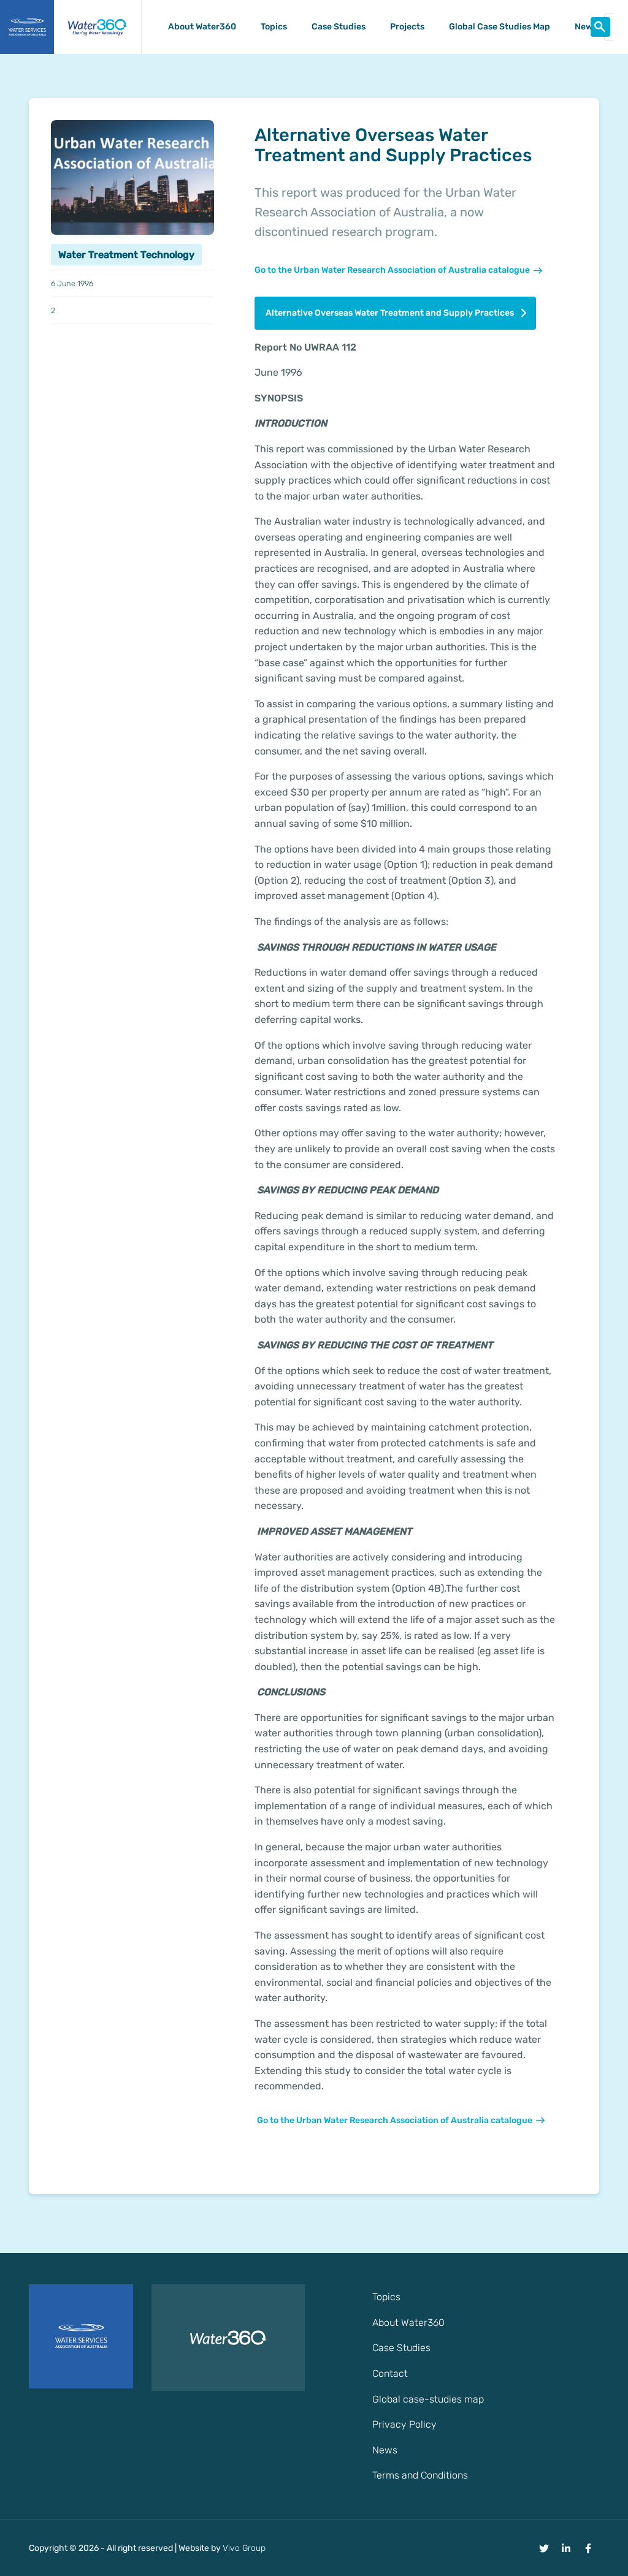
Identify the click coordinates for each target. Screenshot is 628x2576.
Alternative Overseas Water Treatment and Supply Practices (390, 313)
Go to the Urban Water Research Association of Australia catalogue (392, 270)
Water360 (98, 27)
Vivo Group (244, 2548)
